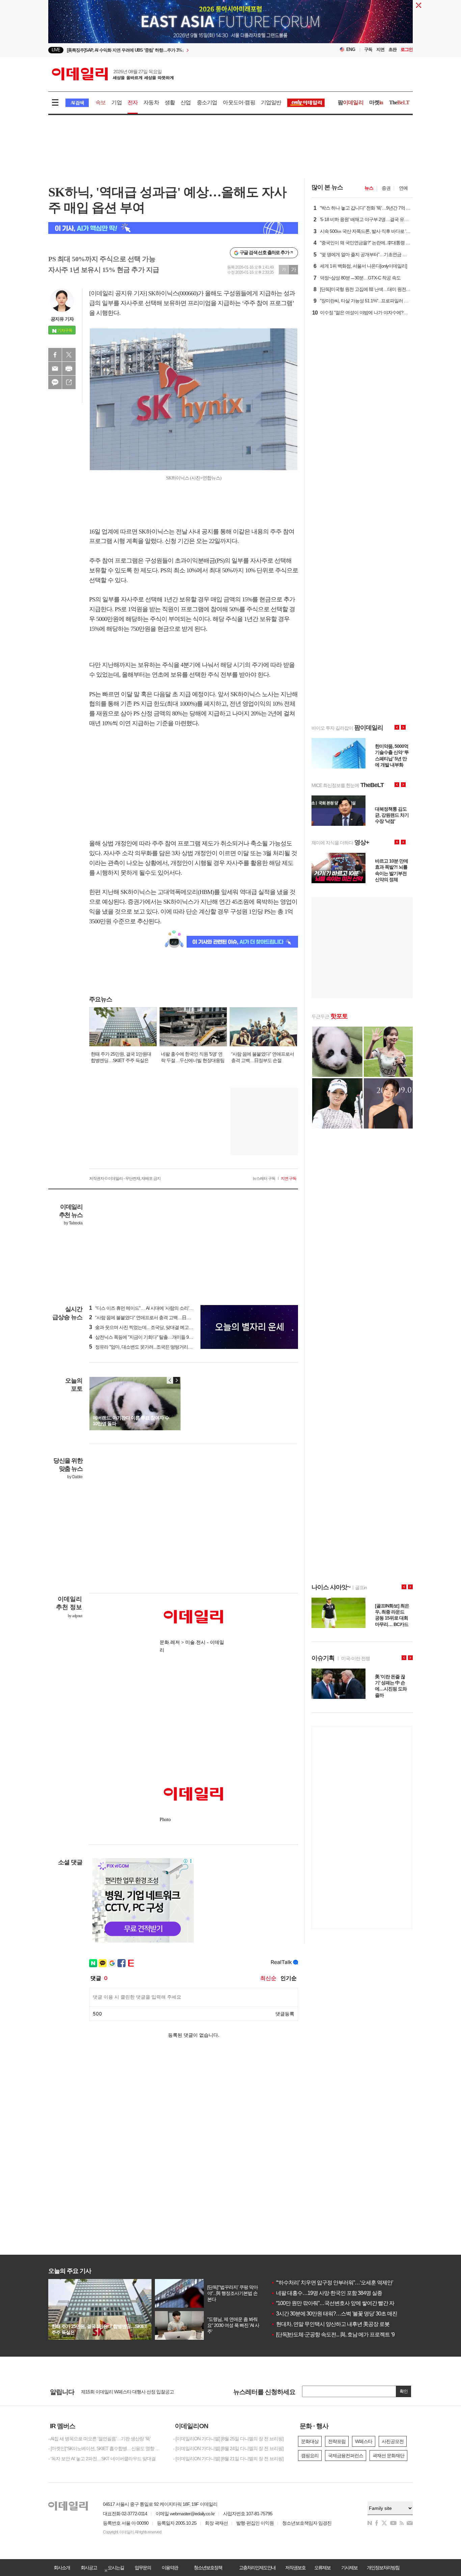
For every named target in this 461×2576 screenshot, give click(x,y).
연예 (403, 188)
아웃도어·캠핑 (239, 102)
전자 (133, 102)
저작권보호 (295, 2568)
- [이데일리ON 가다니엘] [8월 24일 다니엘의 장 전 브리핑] (228, 2448)
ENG (351, 49)
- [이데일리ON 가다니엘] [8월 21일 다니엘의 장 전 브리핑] (228, 2459)
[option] (176, 50)
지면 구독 (289, 1178)
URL (69, 382)
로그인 (407, 49)
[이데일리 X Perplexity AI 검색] (173, 228)
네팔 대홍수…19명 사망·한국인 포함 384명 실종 (327, 2293)
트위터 (69, 355)
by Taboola (73, 1223)
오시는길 (116, 2568)
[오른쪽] (177, 1380)
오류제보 (322, 2568)
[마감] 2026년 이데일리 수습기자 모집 (117, 2391)
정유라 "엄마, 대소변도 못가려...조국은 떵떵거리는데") (144, 1347)
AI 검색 (77, 103)
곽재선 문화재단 (388, 2456)
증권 (386, 188)
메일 (55, 369)
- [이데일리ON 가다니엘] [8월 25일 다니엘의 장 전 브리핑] (228, 2439)
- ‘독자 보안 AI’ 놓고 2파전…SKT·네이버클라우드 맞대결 (102, 2459)
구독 (368, 49)
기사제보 (349, 2568)
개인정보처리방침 (383, 2568)
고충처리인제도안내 (257, 2568)
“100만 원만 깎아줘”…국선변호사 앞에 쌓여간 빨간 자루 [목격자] (344, 2303)
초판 (392, 49)
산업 (186, 102)
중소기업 (207, 102)
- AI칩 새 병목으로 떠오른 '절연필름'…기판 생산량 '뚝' (99, 2439)
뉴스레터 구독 (264, 1178)
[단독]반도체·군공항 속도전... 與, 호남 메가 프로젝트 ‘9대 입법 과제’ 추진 (352, 2335)
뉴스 (369, 188)
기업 (116, 102)
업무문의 (143, 2568)
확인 (404, 2391)
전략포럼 (337, 2441)
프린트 (69, 369)
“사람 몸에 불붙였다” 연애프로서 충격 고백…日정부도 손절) (150, 1318)
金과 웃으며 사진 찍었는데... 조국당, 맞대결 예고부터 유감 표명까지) (158, 1327)
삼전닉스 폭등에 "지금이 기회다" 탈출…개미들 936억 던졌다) (151, 1337)
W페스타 (364, 2441)
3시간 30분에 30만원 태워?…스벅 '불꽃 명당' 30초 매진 (334, 2314)
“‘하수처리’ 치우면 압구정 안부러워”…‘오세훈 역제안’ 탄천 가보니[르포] (352, 2283)
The (399, 102)
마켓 (376, 102)
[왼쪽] (170, 1380)
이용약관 (170, 2568)
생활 (170, 102)
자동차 (151, 102)
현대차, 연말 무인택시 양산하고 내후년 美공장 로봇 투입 (336, 2324)
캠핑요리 (310, 2456)
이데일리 (113, 74)
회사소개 (62, 2568)
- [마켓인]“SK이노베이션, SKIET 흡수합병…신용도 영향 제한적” (106, 2448)
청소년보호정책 (208, 2568)
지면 (380, 49)
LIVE (56, 50)
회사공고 (89, 2568)
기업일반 (271, 102)
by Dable (75, 1477)
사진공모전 (393, 2441)
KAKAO (55, 382)
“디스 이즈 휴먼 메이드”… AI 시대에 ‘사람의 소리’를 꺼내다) (149, 1308)
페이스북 (55, 355)
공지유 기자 (62, 319)
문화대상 (310, 2441)
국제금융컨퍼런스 (346, 2456)
